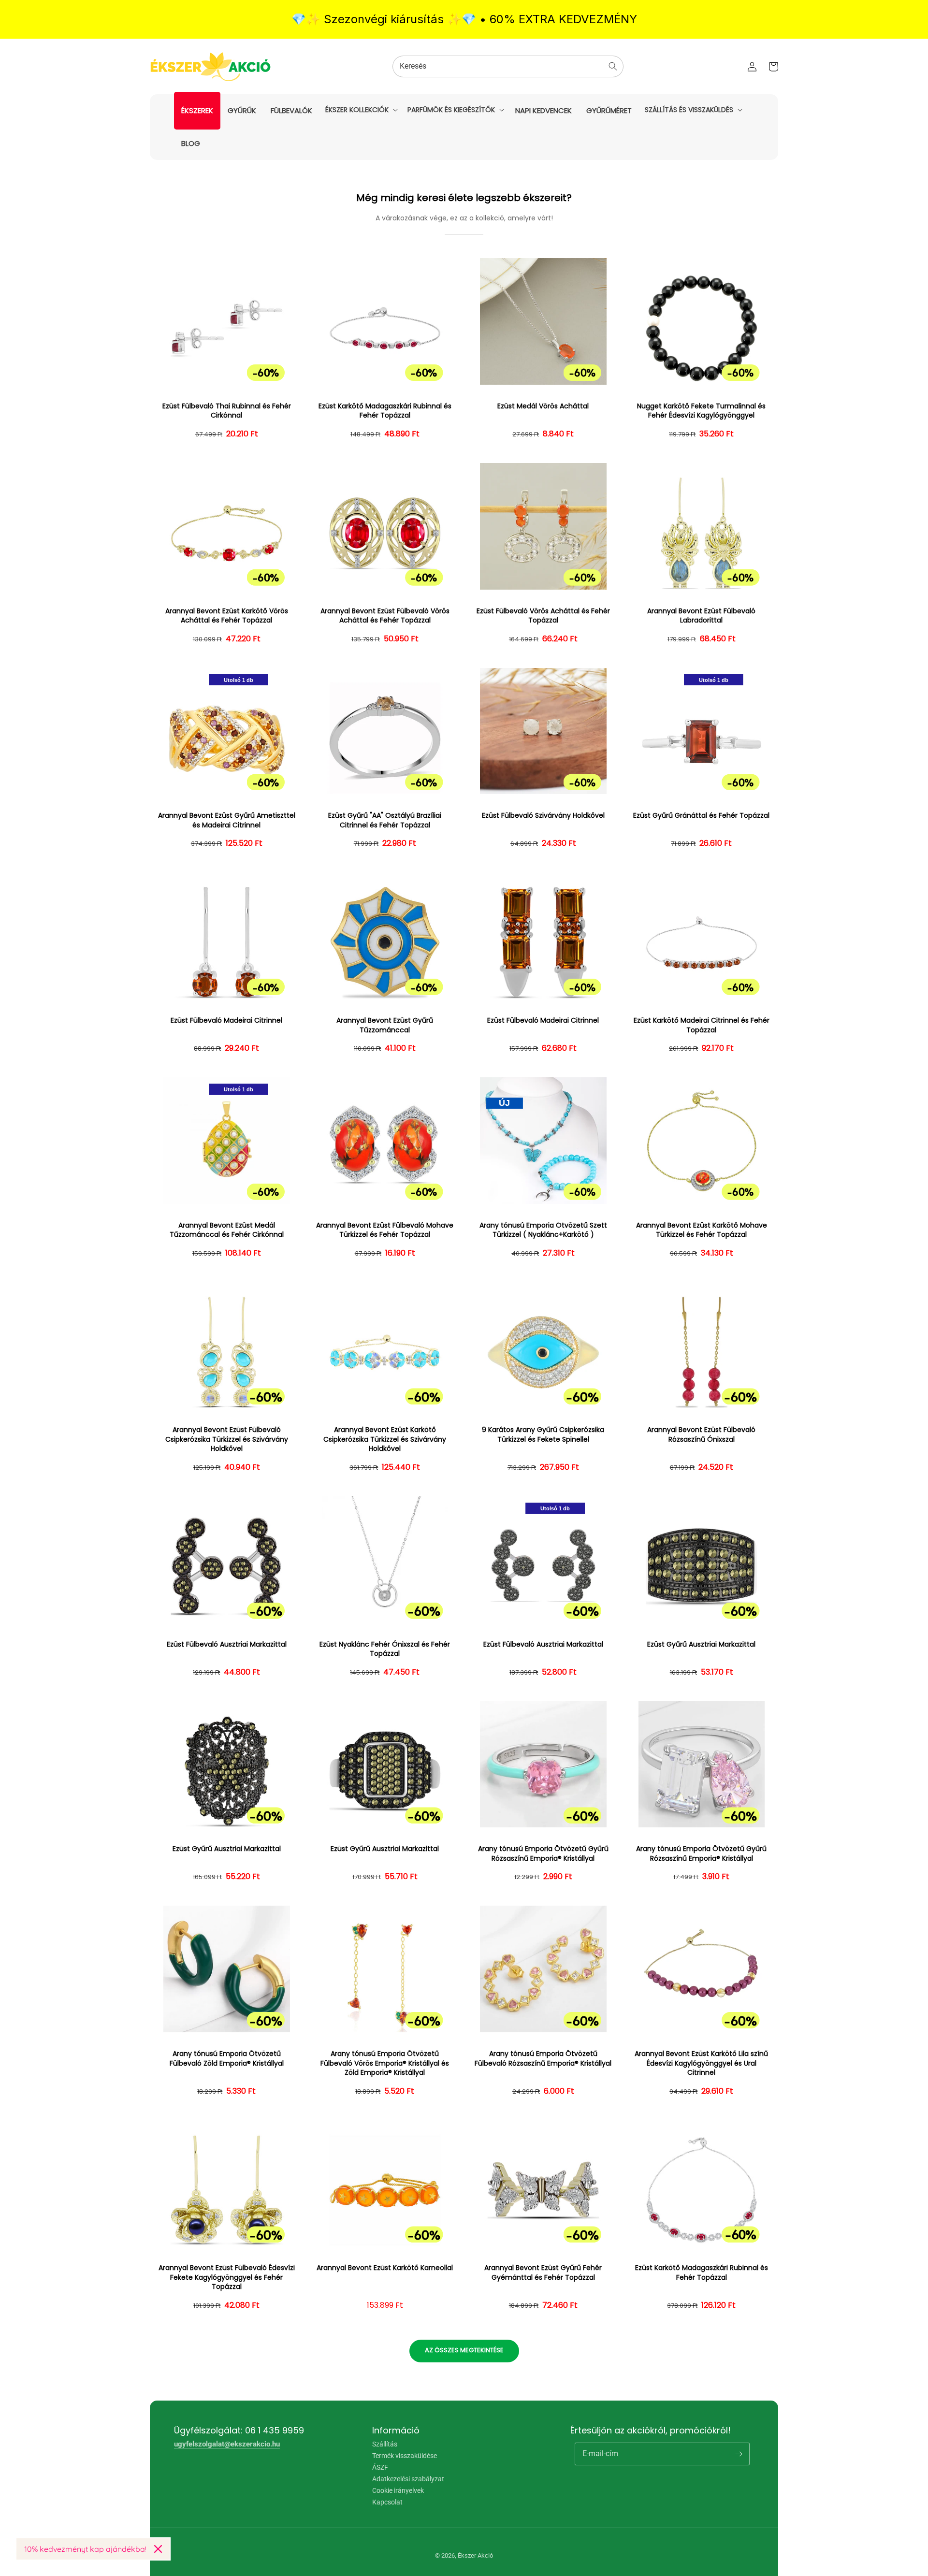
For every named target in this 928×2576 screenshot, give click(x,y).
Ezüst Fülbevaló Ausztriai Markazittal (227, 1644)
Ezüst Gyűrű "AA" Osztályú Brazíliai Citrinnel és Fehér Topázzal (385, 820)
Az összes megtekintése (464, 2350)
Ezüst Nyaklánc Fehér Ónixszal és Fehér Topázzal (385, 1649)
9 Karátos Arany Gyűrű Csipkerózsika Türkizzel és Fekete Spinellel (543, 1435)
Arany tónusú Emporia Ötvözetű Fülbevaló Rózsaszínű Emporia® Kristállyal (543, 2059)
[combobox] (508, 66)
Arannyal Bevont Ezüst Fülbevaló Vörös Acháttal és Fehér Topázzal (385, 616)
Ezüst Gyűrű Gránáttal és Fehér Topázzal (701, 816)
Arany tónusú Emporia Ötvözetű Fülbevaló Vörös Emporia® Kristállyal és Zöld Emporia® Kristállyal (385, 2063)
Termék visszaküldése (405, 2456)
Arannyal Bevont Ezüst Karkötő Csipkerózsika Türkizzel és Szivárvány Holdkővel (385, 1439)
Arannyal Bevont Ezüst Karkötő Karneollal (385, 2268)
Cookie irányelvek (398, 2490)
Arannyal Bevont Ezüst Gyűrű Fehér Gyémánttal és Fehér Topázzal (543, 2273)
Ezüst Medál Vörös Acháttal (543, 406)
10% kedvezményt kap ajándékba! (85, 2549)
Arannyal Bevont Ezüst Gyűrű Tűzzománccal (385, 1025)
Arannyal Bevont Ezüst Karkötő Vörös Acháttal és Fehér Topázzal (227, 616)
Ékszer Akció (475, 2555)
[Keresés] (613, 66)
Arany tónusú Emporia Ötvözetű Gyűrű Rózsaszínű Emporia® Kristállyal (543, 1854)
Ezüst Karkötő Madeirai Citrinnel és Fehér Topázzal (702, 1025)
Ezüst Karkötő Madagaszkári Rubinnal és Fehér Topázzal (385, 411)
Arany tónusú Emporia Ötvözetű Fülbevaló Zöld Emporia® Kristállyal (227, 2059)
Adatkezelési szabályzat (408, 2479)
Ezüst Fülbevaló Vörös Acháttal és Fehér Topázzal (543, 616)
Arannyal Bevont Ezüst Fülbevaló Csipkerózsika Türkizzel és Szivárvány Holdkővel (227, 1439)
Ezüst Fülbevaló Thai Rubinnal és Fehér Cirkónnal (227, 411)
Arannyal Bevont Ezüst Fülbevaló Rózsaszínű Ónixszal (701, 1435)
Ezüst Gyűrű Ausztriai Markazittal (701, 1644)
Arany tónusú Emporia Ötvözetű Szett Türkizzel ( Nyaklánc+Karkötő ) (543, 1230)
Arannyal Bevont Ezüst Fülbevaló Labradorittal (701, 616)
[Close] (158, 2549)
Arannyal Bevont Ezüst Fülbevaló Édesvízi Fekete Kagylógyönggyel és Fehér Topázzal (227, 2277)
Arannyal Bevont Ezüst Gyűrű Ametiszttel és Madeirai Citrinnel (227, 820)
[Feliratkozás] (739, 2454)
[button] (361, 110)
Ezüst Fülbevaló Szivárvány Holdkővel (543, 816)
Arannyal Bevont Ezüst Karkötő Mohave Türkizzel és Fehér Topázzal (702, 1230)
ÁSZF (380, 2467)
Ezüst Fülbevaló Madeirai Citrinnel (226, 1020)
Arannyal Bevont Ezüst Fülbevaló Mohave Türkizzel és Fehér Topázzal (385, 1230)
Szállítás (385, 2444)
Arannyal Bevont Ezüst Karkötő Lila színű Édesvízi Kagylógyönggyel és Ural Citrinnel (701, 2063)
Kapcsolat (387, 2502)
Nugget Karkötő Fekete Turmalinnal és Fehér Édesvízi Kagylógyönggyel (701, 411)
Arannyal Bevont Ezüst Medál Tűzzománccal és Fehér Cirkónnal (227, 1230)
